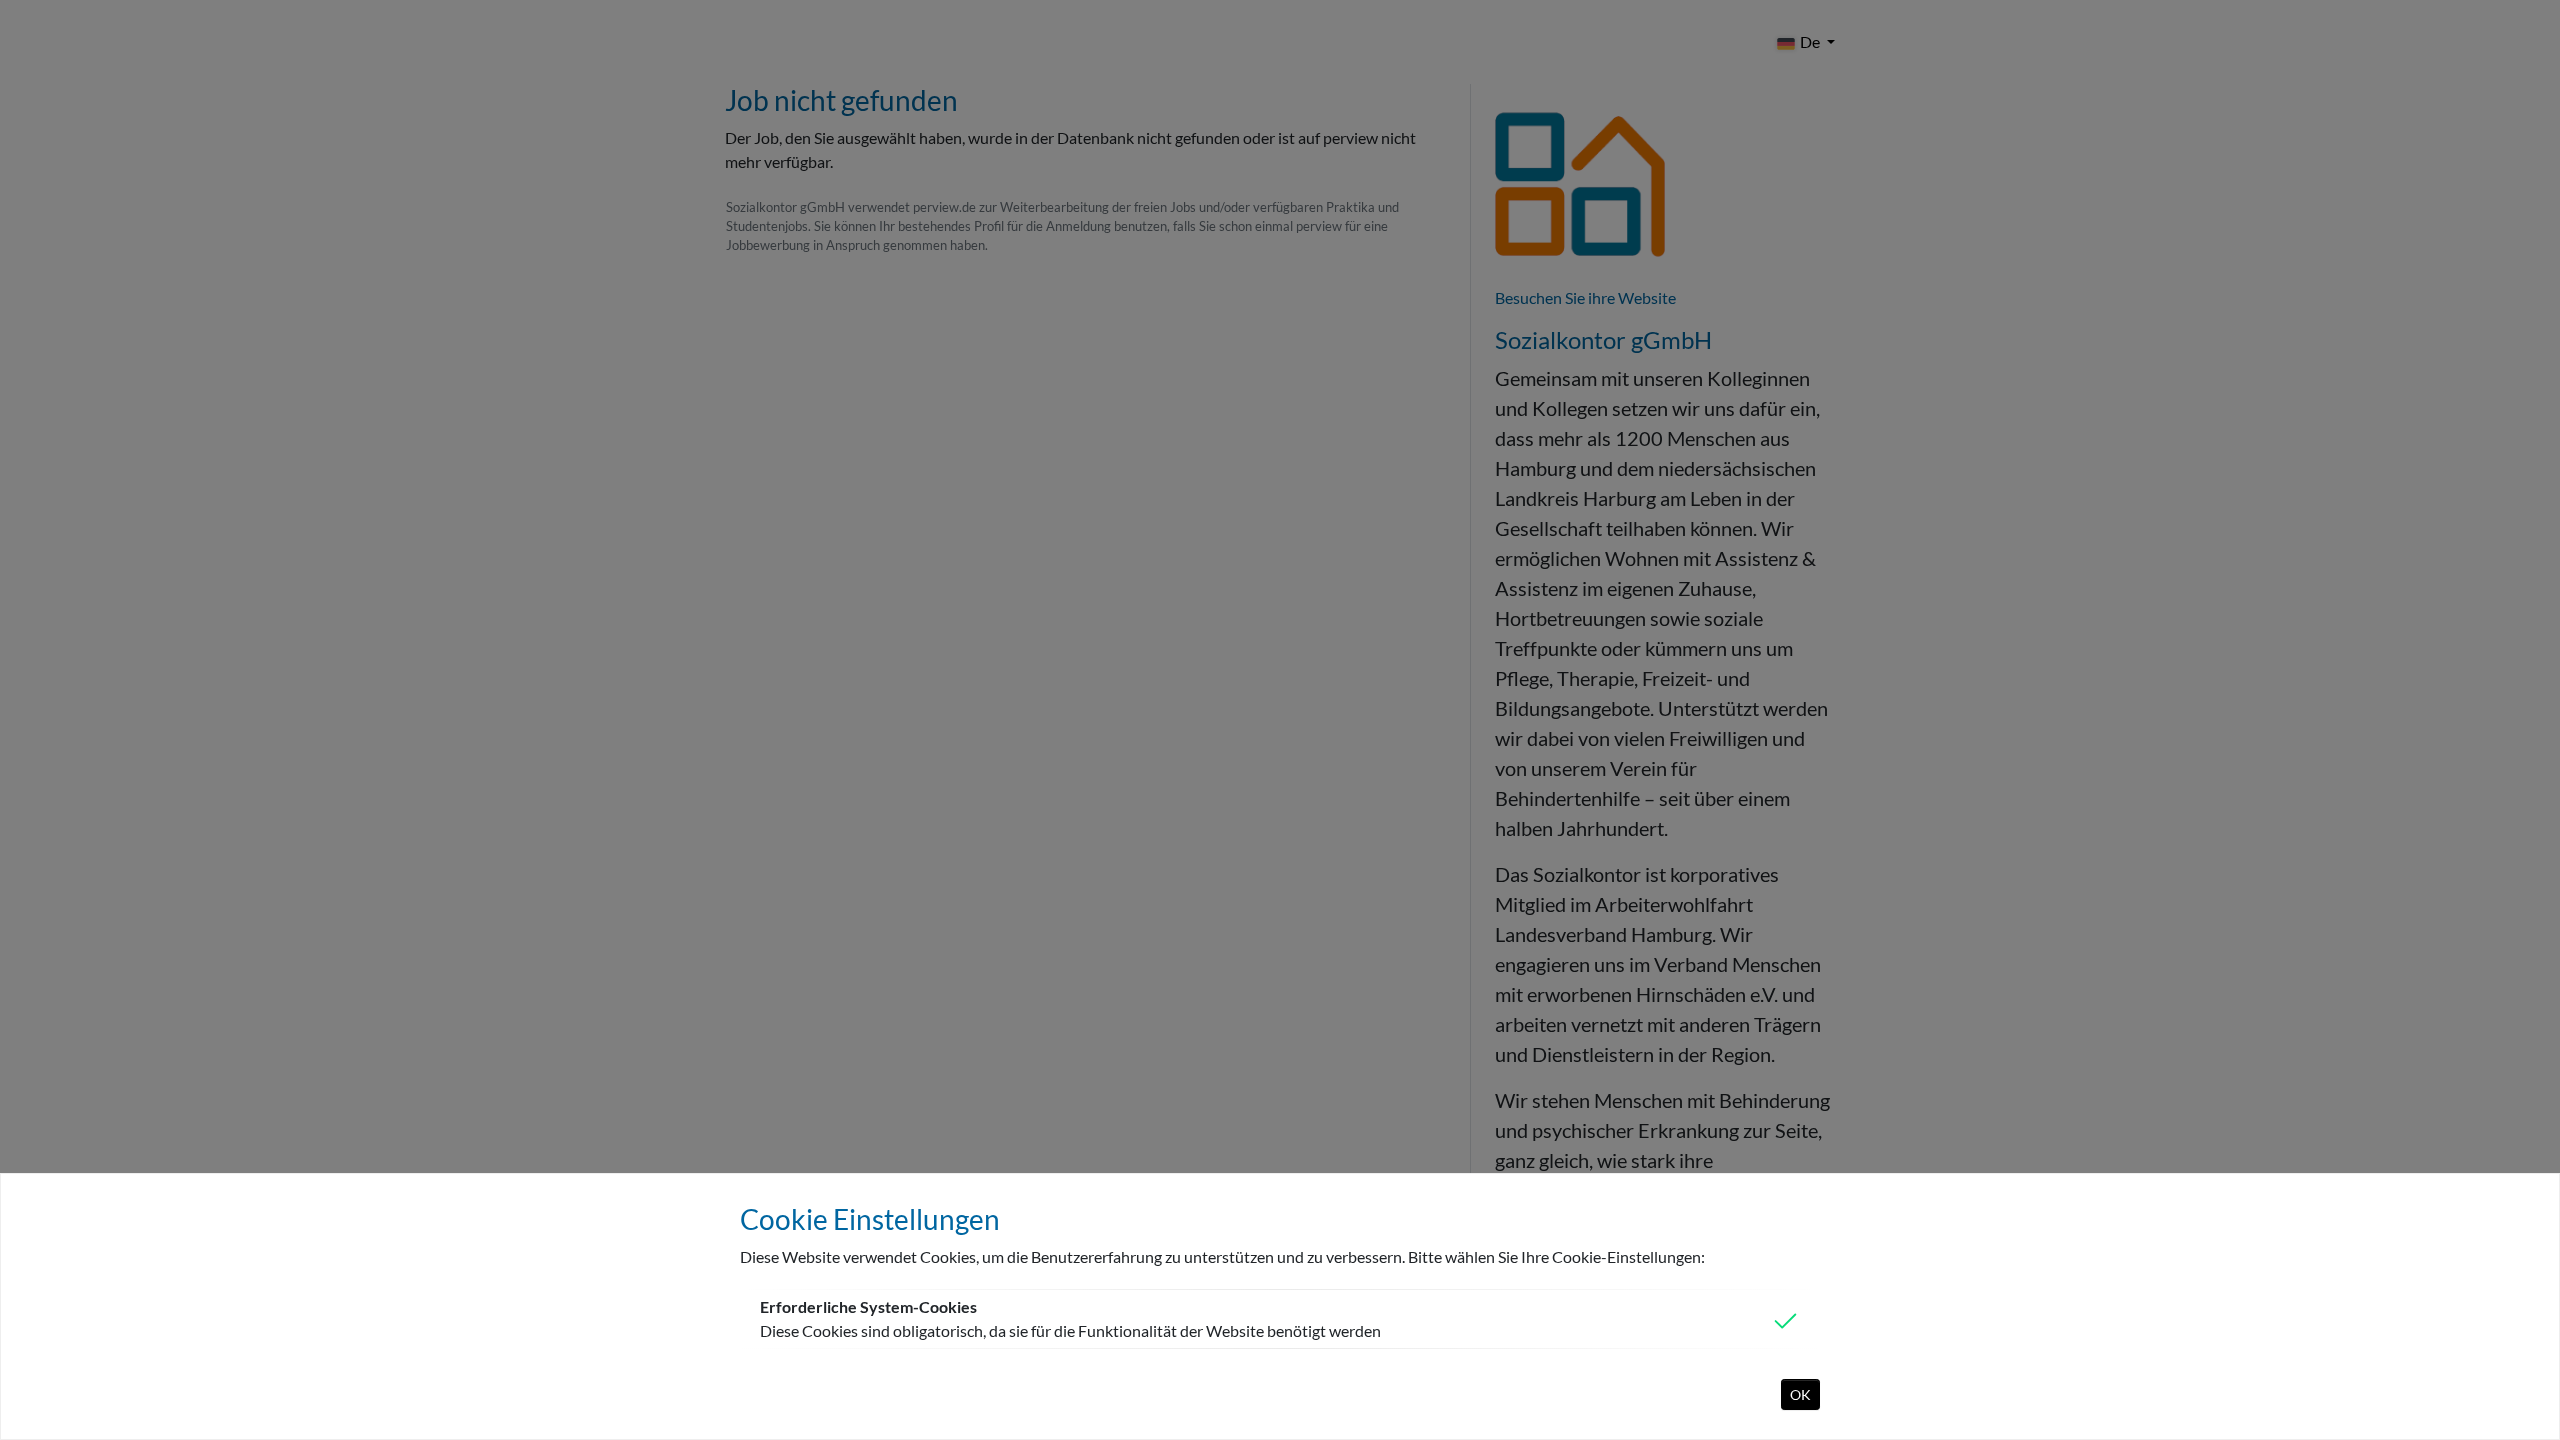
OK (1800, 1394)
